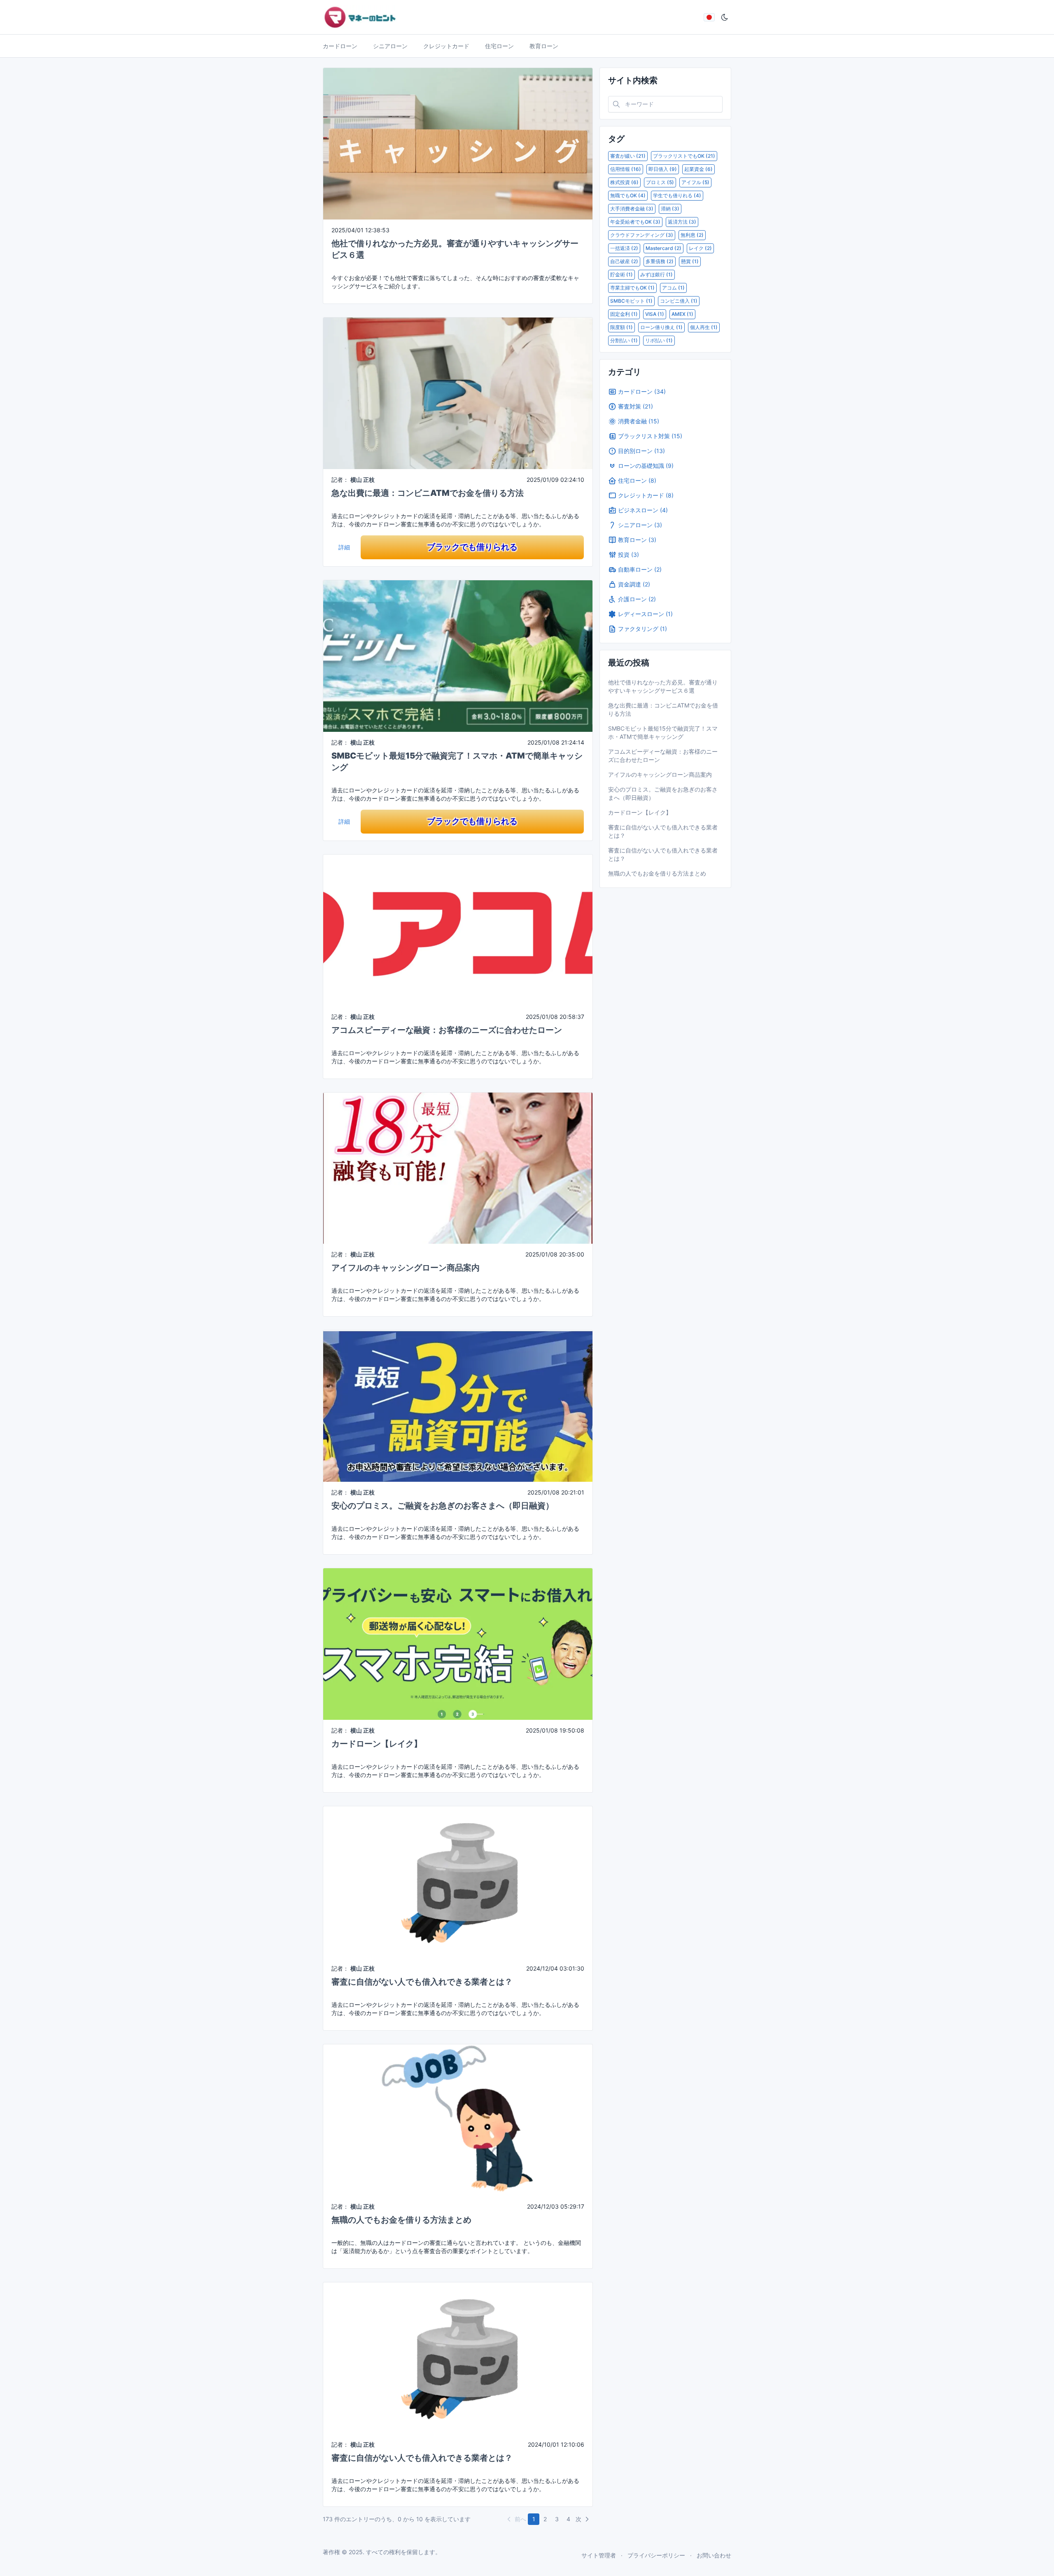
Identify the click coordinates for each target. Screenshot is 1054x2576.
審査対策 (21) (635, 406)
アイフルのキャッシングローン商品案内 (406, 1268)
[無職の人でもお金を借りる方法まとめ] (458, 2119)
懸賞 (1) (690, 261)
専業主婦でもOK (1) (632, 288)
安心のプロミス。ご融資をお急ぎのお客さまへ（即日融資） (443, 1506)
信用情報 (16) (626, 169)
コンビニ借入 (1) (679, 301)
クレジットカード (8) (646, 495)
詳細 (344, 547)
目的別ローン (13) (641, 451)
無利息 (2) (692, 235)
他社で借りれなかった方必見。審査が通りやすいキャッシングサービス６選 (663, 686)
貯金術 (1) (621, 274)
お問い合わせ (714, 2555)
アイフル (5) (695, 182)
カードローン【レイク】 (377, 1744)
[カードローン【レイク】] (458, 1643)
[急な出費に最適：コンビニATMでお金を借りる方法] (458, 393)
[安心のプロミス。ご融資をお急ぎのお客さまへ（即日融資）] (458, 1405)
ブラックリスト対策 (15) (650, 436)
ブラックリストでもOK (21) (684, 156)
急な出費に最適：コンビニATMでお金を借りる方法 (428, 493)
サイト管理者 (599, 2555)
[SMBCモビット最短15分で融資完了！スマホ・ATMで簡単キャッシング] (458, 655)
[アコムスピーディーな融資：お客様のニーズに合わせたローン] (458, 929)
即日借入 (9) (663, 169)
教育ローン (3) (637, 540)
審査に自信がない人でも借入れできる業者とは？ (422, 1982)
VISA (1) (655, 314)
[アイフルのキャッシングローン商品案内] (458, 1167)
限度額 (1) (621, 327)
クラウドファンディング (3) (642, 235)
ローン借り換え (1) (661, 327)
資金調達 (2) (634, 584)
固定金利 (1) (624, 314)
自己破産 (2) (624, 261)
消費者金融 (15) (639, 421)
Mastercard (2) (663, 248)
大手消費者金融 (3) (632, 209)
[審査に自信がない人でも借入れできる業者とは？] (458, 1881)
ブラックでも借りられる (472, 547)
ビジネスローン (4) (643, 510)
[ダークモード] (725, 17)
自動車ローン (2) (640, 569)
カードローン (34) (642, 391)
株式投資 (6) (624, 182)
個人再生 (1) (704, 327)
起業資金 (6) (698, 169)
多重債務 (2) (660, 261)
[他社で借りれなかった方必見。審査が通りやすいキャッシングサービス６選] (458, 143)
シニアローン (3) (640, 525)
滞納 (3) (670, 209)
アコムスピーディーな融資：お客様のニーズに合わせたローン (447, 1030)
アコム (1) (673, 288)
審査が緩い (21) (628, 156)
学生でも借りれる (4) (677, 195)
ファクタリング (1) (642, 629)
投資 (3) (628, 555)
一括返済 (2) (624, 248)
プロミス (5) (660, 182)
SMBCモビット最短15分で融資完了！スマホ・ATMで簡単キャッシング (663, 732)
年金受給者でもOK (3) (635, 222)
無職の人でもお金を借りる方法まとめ (401, 2220)
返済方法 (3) (682, 222)
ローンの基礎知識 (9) (646, 466)
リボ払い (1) (659, 340)
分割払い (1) (624, 340)
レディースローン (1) (645, 614)
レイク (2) (700, 248)
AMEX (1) (682, 314)
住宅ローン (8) (637, 480)
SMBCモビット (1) (631, 301)
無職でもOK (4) (628, 195)
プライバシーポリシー (656, 2555)
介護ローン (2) (637, 599)
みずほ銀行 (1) (656, 274)
